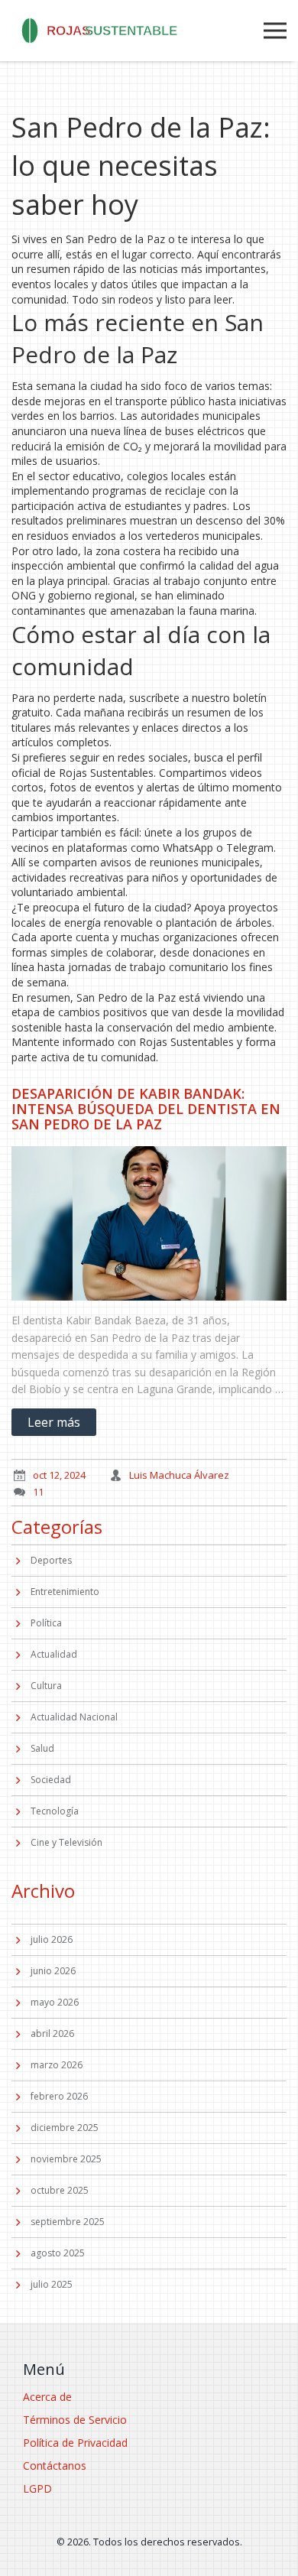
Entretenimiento (65, 1592)
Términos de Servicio (75, 2420)
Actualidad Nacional (74, 1717)
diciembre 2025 (65, 2128)
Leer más (54, 1422)
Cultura (46, 1686)
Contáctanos (55, 2466)
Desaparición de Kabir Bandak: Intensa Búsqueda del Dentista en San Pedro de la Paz (146, 1109)
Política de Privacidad (75, 2443)
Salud (42, 1748)
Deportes (51, 1560)
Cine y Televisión (66, 1842)
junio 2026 (53, 1971)
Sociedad (51, 1780)
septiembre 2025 (68, 2222)
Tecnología (55, 1811)
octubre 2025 (60, 2190)
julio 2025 (52, 2284)
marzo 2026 (57, 2065)
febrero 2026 (59, 2096)
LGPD (37, 2488)
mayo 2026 (55, 2002)
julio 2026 (52, 1939)
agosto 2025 (58, 2253)
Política (46, 1623)
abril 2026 (52, 2034)
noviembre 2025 (66, 2159)
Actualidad (54, 1654)
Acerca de (47, 2397)
